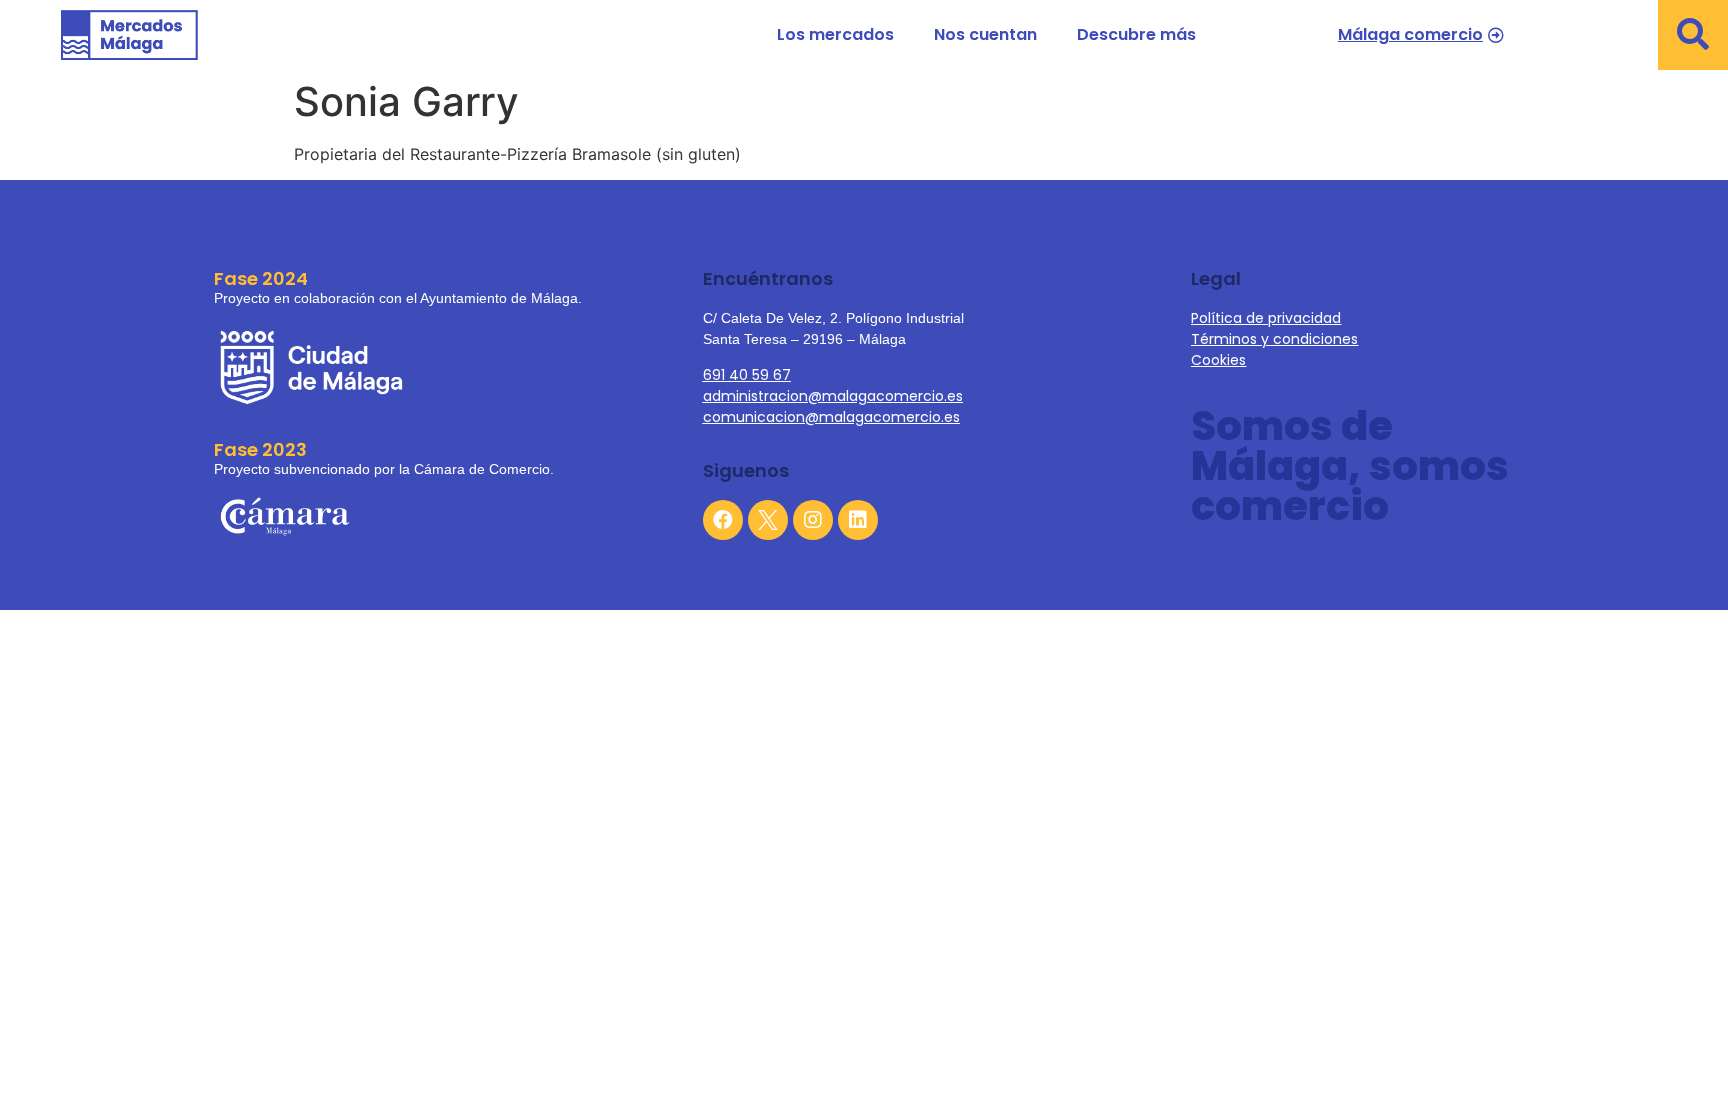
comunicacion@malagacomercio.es (831, 417)
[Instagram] (813, 520)
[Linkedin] (858, 520)
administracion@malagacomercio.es (833, 396)
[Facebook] (723, 520)
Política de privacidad (1266, 318)
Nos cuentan (985, 34)
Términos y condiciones (1274, 339)
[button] (1693, 35)
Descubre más (1136, 34)
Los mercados (835, 34)
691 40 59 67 (747, 375)
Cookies (1218, 360)
